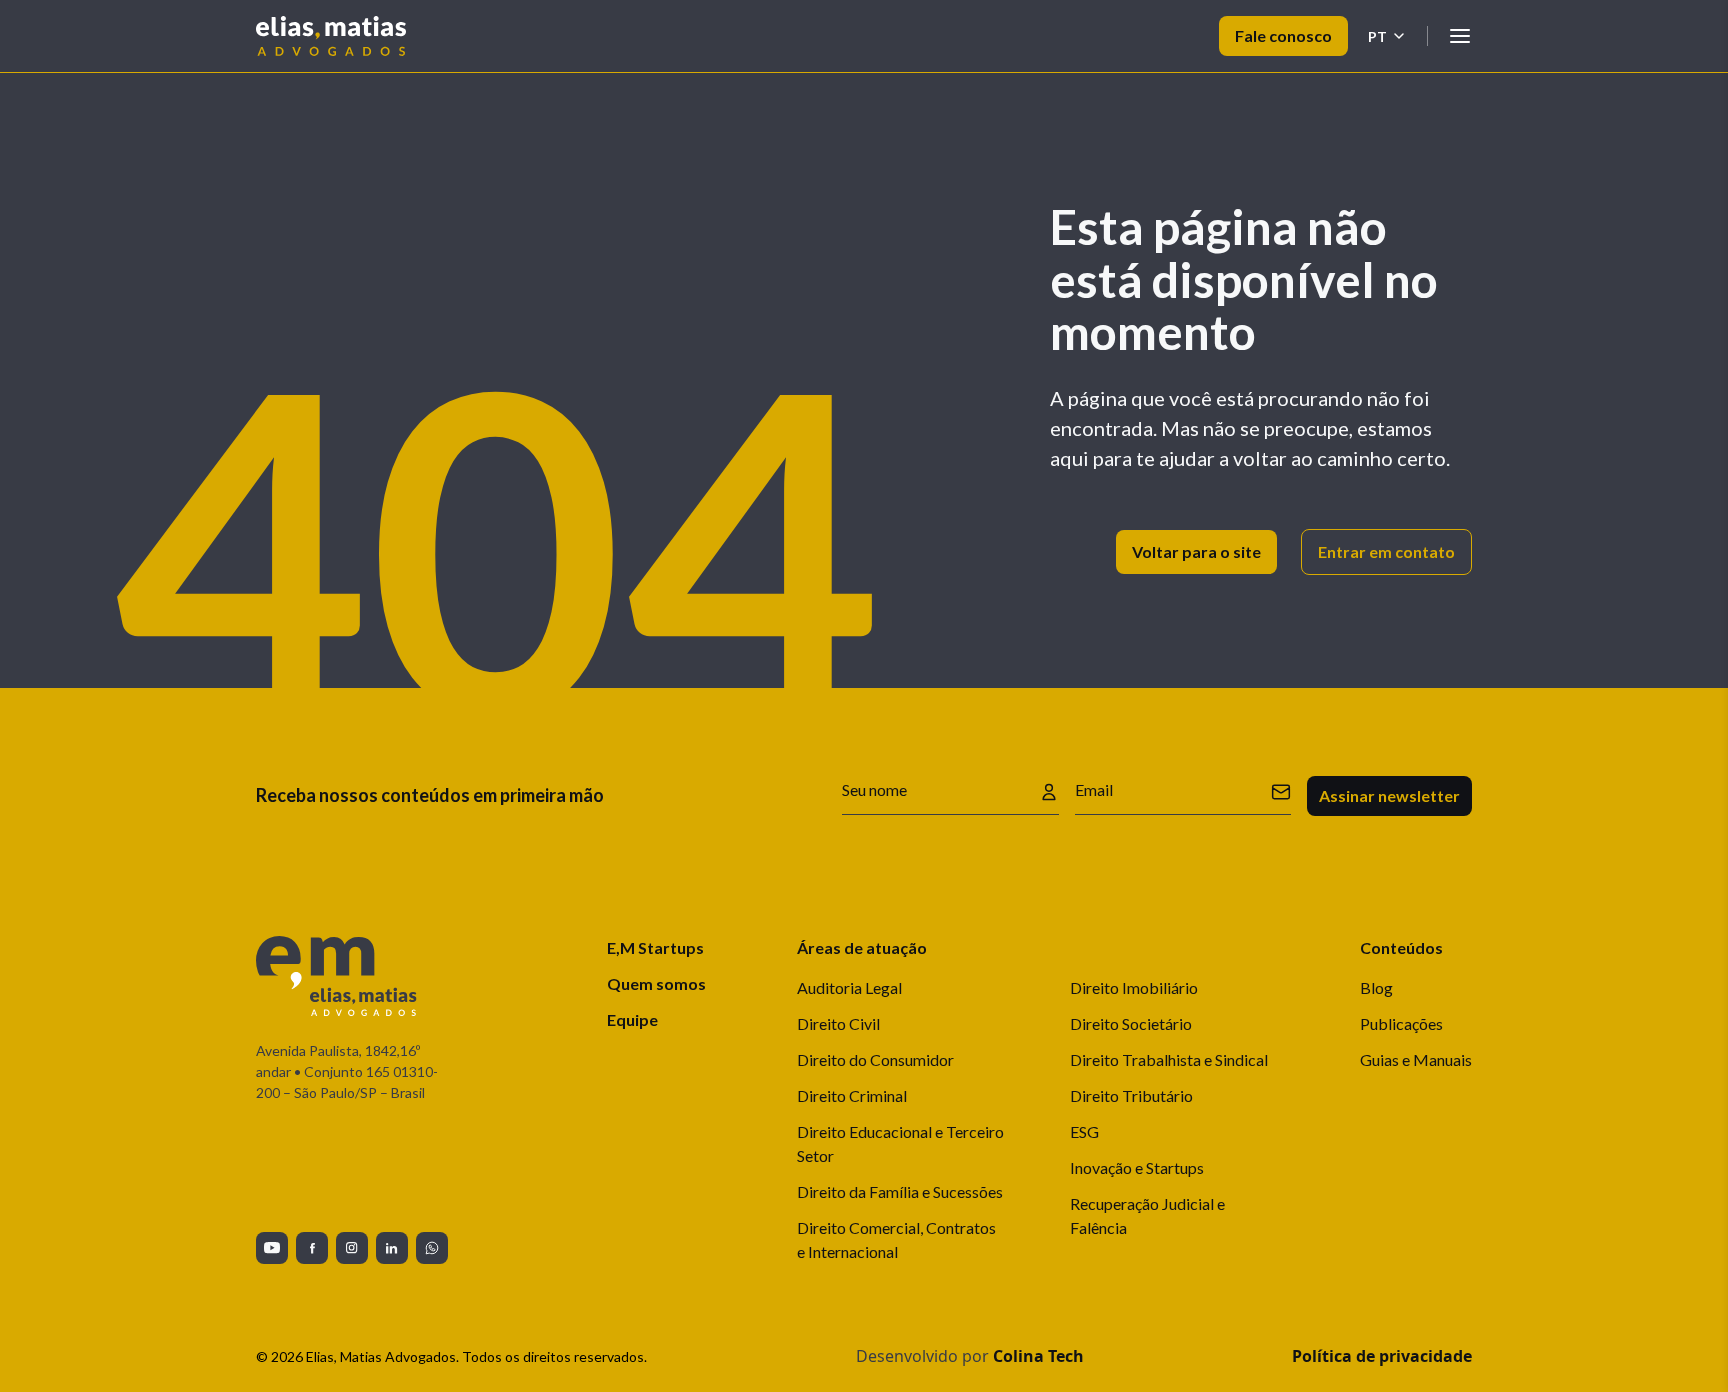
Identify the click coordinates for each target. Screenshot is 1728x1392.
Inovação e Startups (1137, 1167)
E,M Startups (655, 947)
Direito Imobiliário (1134, 987)
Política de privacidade (1382, 1356)
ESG (1084, 1131)
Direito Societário (1131, 1023)
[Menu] (1460, 36)
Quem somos (656, 983)
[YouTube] (272, 1248)
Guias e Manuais (1416, 1059)
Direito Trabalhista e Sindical (1169, 1059)
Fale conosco (1283, 35)
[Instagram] (352, 1248)
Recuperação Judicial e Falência (1147, 1215)
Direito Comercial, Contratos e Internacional (896, 1239)
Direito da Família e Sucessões (900, 1191)
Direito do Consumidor (875, 1059)
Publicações (1401, 1023)
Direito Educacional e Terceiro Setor (900, 1143)
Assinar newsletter (1389, 795)
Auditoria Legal (849, 987)
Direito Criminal (852, 1095)
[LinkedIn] (392, 1248)
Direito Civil (838, 1023)
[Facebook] (312, 1248)
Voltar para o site (1196, 551)
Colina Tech (1038, 1356)
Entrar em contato (1386, 551)
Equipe (632, 1019)
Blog (1376, 987)
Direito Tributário (1131, 1095)
